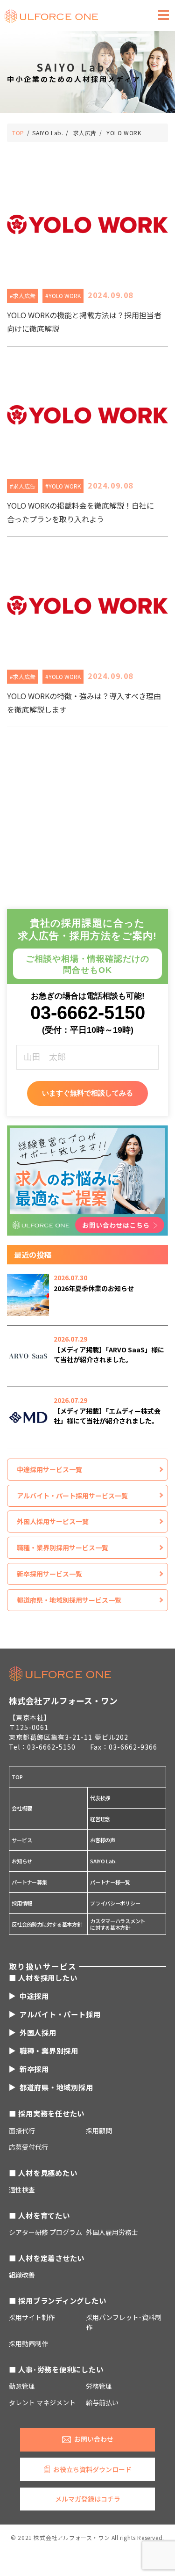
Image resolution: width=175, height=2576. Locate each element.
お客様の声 (103, 1840)
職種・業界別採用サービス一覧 (63, 1547)
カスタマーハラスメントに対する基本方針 (118, 1924)
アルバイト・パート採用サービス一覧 (72, 1496)
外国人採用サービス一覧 (53, 1521)
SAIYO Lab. (103, 1861)
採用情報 (22, 1903)
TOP (17, 1777)
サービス (22, 1840)
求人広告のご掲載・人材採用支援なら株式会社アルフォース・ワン (51, 16)
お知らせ (22, 1861)
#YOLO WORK (63, 296)
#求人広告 (23, 296)
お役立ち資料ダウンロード (92, 2469)
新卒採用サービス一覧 (49, 1574)
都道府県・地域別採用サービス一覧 (69, 1600)
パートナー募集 (29, 1882)
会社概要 (22, 1808)
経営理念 (100, 1819)
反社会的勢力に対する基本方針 (47, 1924)
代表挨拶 (100, 1798)
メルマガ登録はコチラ (88, 2499)
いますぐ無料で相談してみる (87, 1093)
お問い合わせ (94, 2439)
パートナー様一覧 (110, 1882)
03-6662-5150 (88, 1013)
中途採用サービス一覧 (49, 1469)
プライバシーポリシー (115, 1903)
